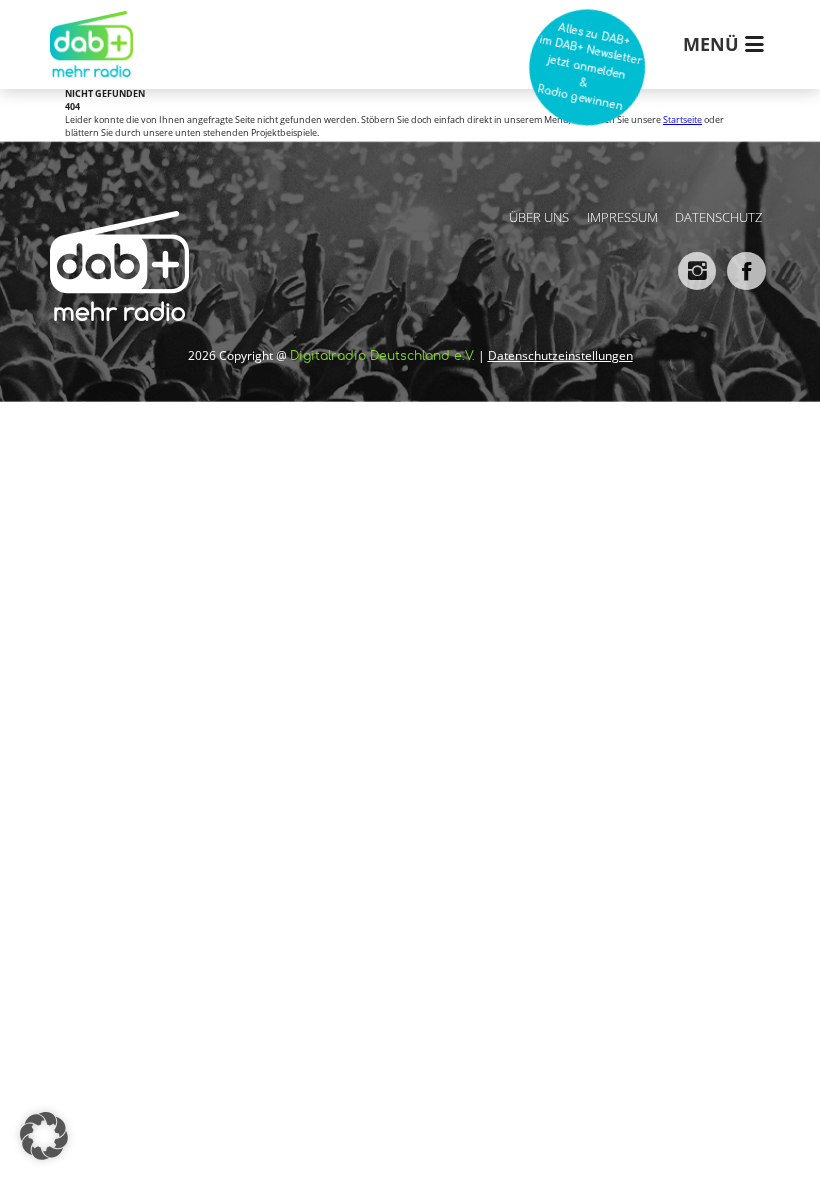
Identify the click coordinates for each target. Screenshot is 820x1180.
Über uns (539, 217)
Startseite (682, 120)
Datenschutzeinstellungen (560, 355)
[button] (44, 1136)
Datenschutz (718, 217)
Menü (711, 44)
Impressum (622, 217)
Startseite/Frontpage (87, 29)
